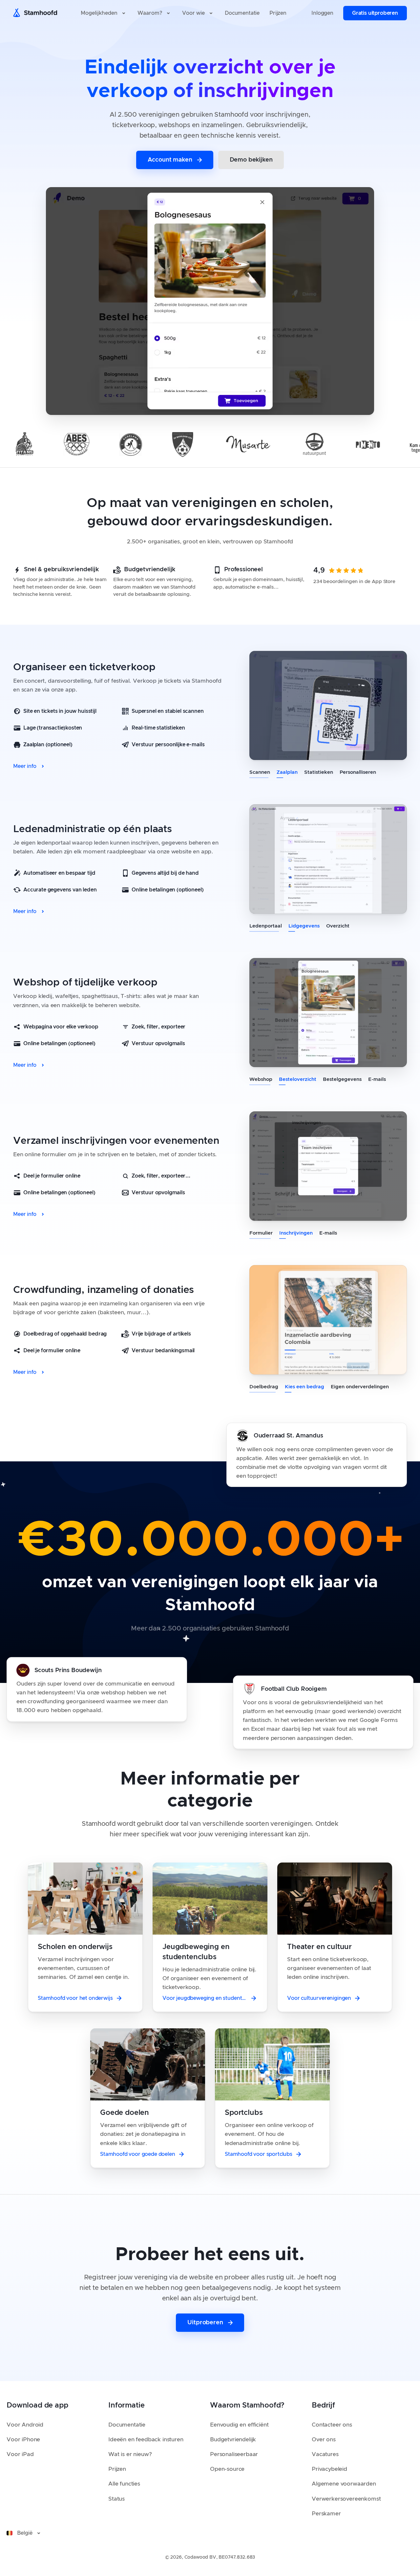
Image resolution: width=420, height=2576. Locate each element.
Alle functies (124, 2484)
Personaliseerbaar (234, 2454)
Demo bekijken (251, 160)
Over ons (324, 2439)
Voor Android (25, 2425)
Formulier (261, 1233)
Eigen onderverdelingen (360, 1387)
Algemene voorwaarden (344, 2484)
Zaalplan (287, 772)
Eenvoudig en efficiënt (239, 2425)
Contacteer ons (332, 2425)
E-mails (377, 1079)
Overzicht (338, 926)
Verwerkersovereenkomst (346, 2499)
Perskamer (326, 2514)
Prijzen (117, 2469)
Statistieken (319, 772)
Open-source (227, 2469)
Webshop (261, 1079)
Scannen (260, 772)
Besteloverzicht (298, 1079)
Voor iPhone (23, 2439)
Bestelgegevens (342, 1079)
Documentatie (127, 2425)
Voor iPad (20, 2454)
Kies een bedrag (304, 1387)
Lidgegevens (304, 926)
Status (116, 2499)
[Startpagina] (37, 13)
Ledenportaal (266, 926)
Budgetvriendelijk (233, 2439)
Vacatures (325, 2454)
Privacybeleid (329, 2469)
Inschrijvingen (296, 1233)
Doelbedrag (264, 1387)
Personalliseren (358, 772)
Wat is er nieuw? (130, 2454)
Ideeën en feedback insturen (146, 2439)
